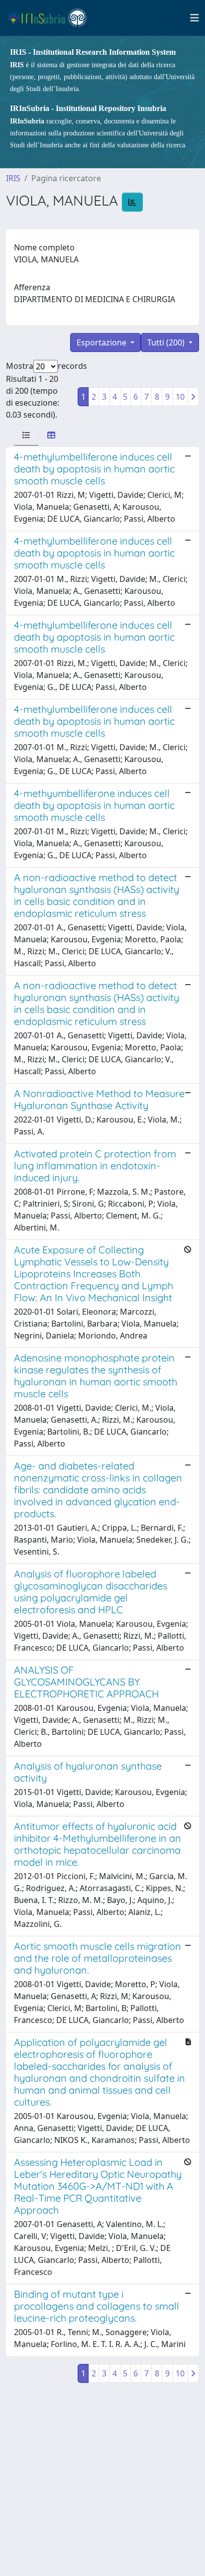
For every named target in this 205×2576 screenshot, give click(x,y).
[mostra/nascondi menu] (195, 18)
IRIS (13, 178)
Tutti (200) (167, 342)
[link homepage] (51, 18)
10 (180, 397)
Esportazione (102, 342)
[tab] (26, 435)
